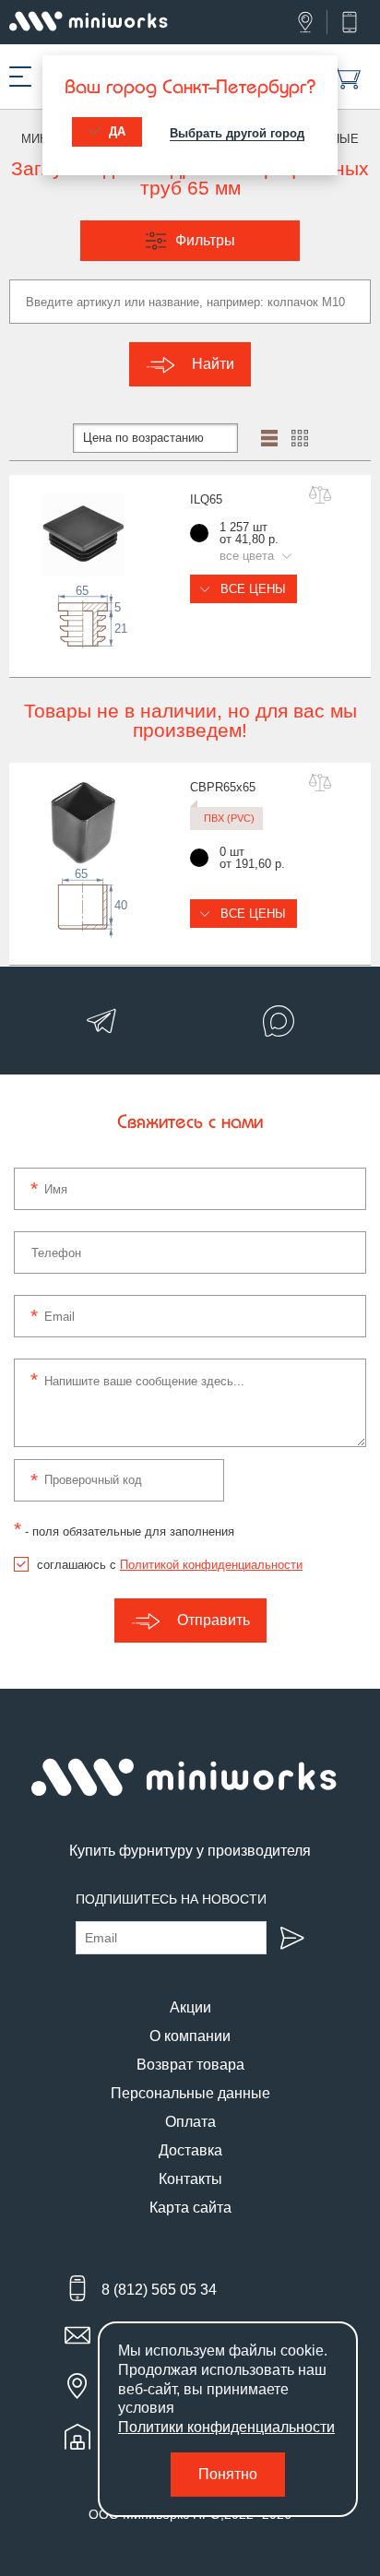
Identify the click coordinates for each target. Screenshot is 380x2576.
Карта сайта (190, 2208)
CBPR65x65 (223, 787)
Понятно (228, 2474)
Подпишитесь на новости (171, 1899)
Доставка (190, 2150)
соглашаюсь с (170, 1565)
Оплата (190, 2122)
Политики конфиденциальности (226, 2427)
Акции (190, 2007)
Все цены (251, 589)
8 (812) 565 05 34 (159, 2290)
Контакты (190, 2179)
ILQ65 (206, 499)
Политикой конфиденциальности (211, 1565)
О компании (190, 2036)
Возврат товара (190, 2065)
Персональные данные (190, 2093)
